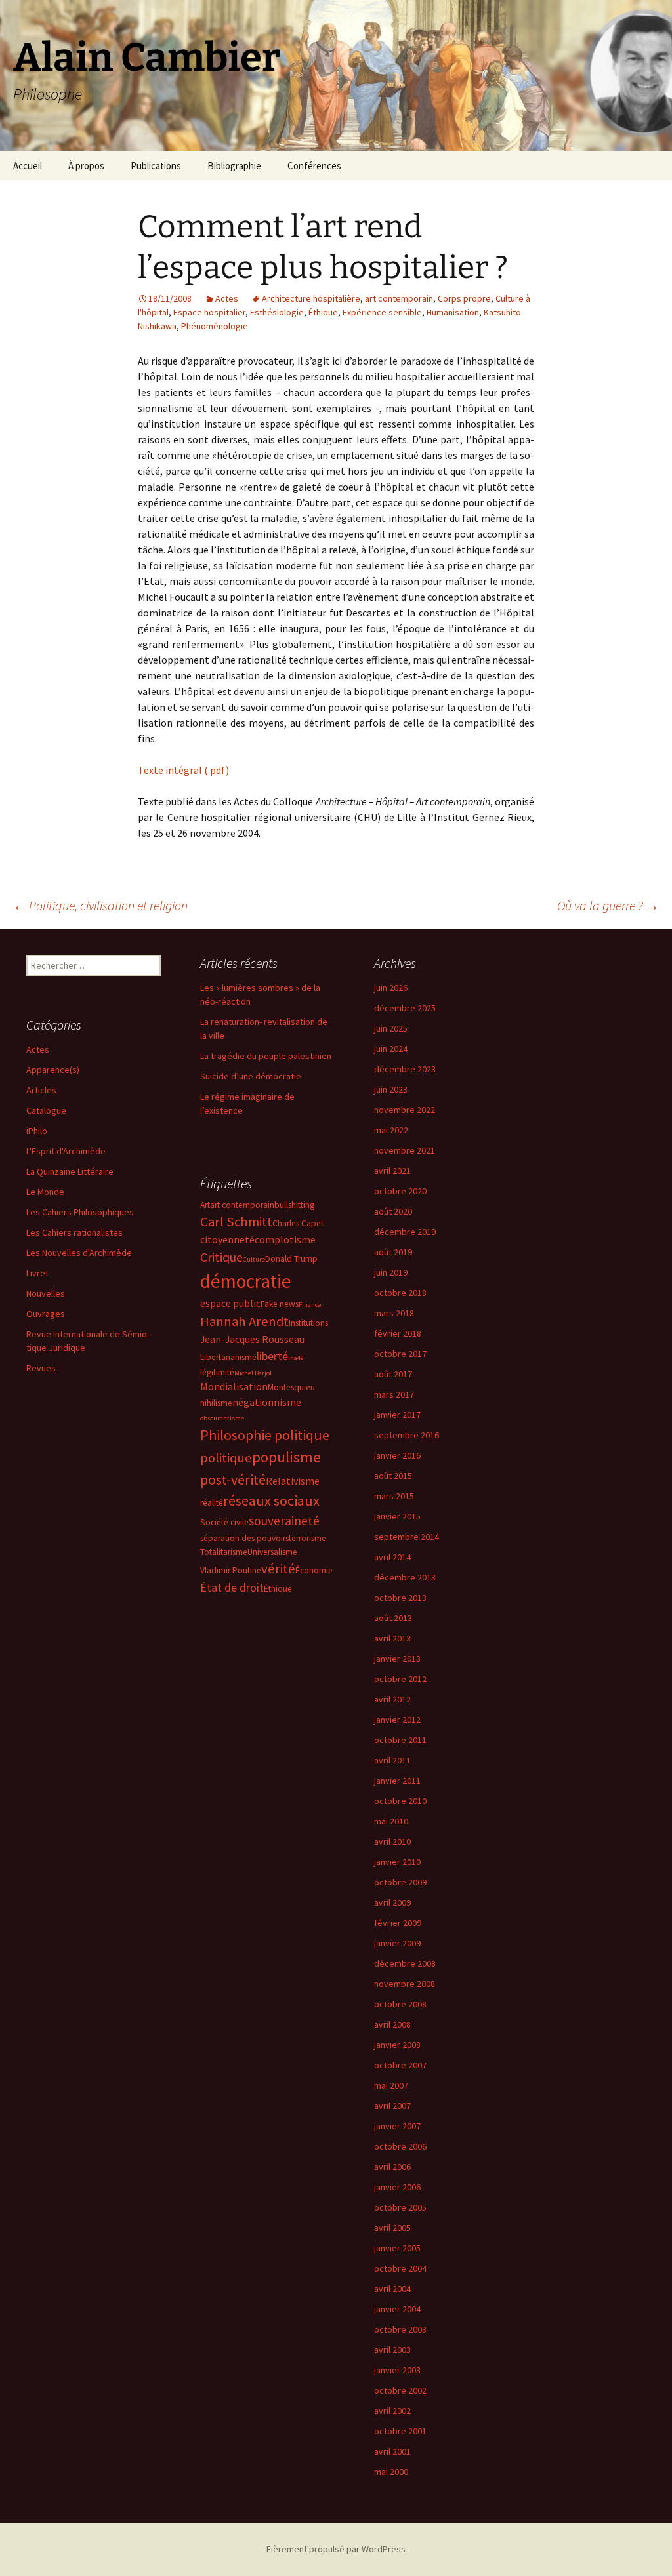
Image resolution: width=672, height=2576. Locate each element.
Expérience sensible (382, 312)
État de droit (232, 1587)
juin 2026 (391, 988)
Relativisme (293, 1481)
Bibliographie (234, 166)
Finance (310, 1305)
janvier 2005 (397, 2248)
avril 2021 (392, 1171)
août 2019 (393, 1252)
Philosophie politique (265, 1435)
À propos (86, 166)
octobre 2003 (400, 2329)
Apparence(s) (53, 1070)
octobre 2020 (400, 1191)
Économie (314, 1570)
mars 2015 (394, 1496)
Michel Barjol (253, 1373)
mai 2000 (391, 2472)
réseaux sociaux (271, 1500)
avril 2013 (392, 1638)
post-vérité (233, 1479)
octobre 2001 (400, 2431)
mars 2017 (394, 1394)
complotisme (285, 1239)
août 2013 (393, 1618)
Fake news (280, 1304)
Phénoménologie (215, 326)
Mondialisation (234, 1386)
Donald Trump (291, 1259)
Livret (37, 1273)
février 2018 (398, 1333)
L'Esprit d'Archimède (66, 1151)
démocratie (246, 1281)
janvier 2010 (397, 1862)
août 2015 (393, 1476)
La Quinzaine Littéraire (70, 1171)
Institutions (308, 1323)
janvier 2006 (397, 2187)
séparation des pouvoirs (244, 1538)
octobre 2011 (400, 1740)
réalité (212, 1503)
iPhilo (37, 1131)
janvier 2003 (397, 2370)
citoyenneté (227, 1239)
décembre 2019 (405, 1232)
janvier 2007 (397, 2126)
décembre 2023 (405, 1069)
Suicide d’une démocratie (251, 1076)
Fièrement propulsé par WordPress (336, 2549)
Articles (41, 1090)
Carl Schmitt (236, 1222)
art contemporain (399, 298)
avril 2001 (392, 2451)
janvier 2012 (397, 1720)
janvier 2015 (397, 1516)
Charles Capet (298, 1223)
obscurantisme (222, 1418)
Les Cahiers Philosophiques (80, 1212)
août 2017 (393, 1374)
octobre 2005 (400, 2207)
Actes (227, 298)
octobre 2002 (400, 2390)
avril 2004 (392, 2289)
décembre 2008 (405, 1963)
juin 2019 (391, 1272)
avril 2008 (392, 2024)
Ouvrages (46, 1314)
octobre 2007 (400, 2065)
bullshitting (294, 1205)
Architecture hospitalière (311, 298)
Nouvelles (46, 1293)
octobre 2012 (400, 1679)
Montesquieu (291, 1387)
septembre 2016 (407, 1435)
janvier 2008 (397, 2045)
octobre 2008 (400, 2004)
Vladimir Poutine (231, 1570)
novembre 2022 (405, 1110)
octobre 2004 (400, 2268)
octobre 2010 (400, 1801)
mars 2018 (394, 1313)
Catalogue (46, 1110)
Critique (221, 1257)
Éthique (323, 312)
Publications (156, 166)
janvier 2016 (397, 1455)
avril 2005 (392, 2228)
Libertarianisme (228, 1357)
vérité (278, 1569)
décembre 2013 (405, 1577)
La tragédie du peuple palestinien (266, 1056)
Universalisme (272, 1552)
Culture (254, 1259)
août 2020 (393, 1211)
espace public (230, 1303)
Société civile (224, 1522)
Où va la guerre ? (608, 905)
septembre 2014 (407, 1537)
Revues (41, 1368)
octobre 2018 (400, 1293)
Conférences (314, 166)
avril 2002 (392, 2411)
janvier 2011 (397, 1781)
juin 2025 (391, 1028)
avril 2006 (392, 2167)
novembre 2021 (405, 1150)
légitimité (217, 1372)
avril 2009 (392, 1902)
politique (226, 1458)
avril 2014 (392, 1557)
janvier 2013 (397, 1659)
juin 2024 (391, 1049)
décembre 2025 (405, 1008)
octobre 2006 (400, 2146)
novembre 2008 (405, 1984)
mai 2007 (391, 2085)
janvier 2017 (397, 1415)
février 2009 (398, 1923)
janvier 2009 (397, 1943)
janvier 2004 (397, 2309)
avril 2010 (392, 1841)
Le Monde (45, 1192)
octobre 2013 (400, 1598)
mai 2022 (391, 1130)
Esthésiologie (277, 312)
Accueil (28, 166)
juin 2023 (391, 1089)
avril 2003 (392, 2350)
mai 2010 (391, 1821)
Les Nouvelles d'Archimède (79, 1253)
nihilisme (216, 1403)
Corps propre (464, 298)
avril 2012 (392, 1699)
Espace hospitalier (209, 312)
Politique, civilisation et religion (100, 905)
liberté (272, 1356)
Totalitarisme (224, 1552)
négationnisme (267, 1402)
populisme (286, 1457)
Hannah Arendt (244, 1321)
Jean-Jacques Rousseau (252, 1339)
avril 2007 (392, 2106)
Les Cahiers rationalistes (74, 1232)
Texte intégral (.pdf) (183, 770)
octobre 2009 (400, 1882)
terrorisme (307, 1538)
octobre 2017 (400, 1354)
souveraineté (284, 1521)
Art (205, 1205)
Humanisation (453, 312)
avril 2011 (392, 1760)
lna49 (296, 1358)
